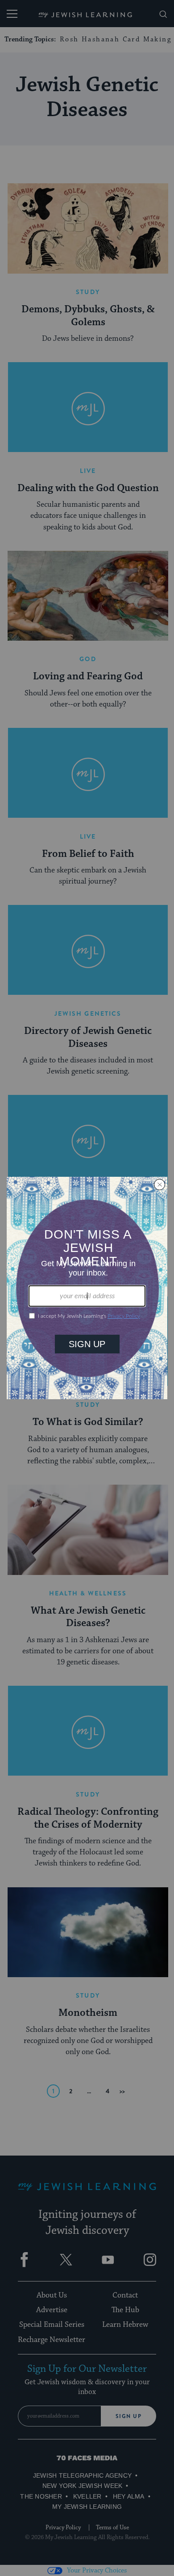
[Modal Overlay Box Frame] (87, 1288)
